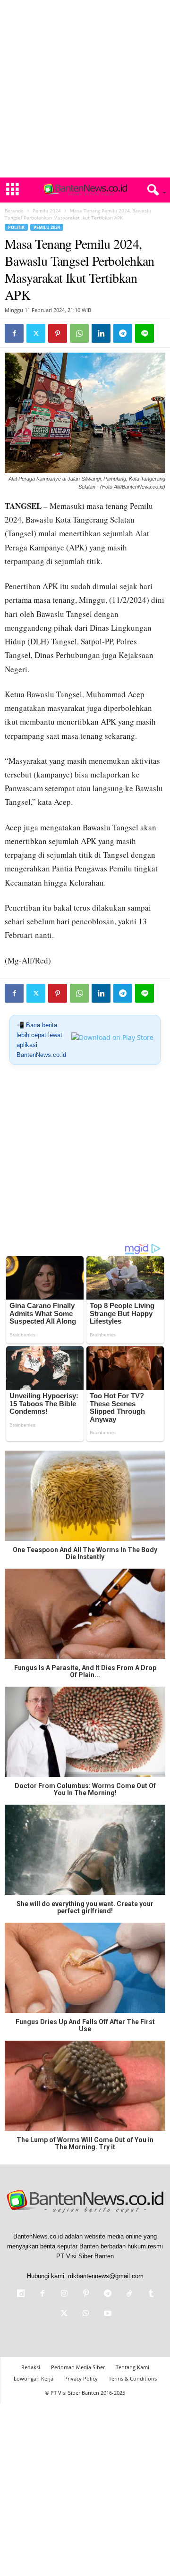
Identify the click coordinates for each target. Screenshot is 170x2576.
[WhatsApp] (79, 333)
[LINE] (144, 333)
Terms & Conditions (133, 2378)
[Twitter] (36, 333)
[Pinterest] (58, 333)
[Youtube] (107, 2314)
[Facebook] (14, 333)
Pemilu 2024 (47, 211)
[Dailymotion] (21, 2294)
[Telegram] (123, 333)
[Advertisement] (85, 89)
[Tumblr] (150, 2294)
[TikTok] (129, 2294)
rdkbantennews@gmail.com (106, 2276)
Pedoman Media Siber (78, 2367)
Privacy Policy (81, 2378)
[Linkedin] (101, 333)
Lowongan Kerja (34, 2378)
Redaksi (31, 2367)
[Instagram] (64, 2294)
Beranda (14, 211)
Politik (16, 227)
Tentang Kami (132, 2367)
